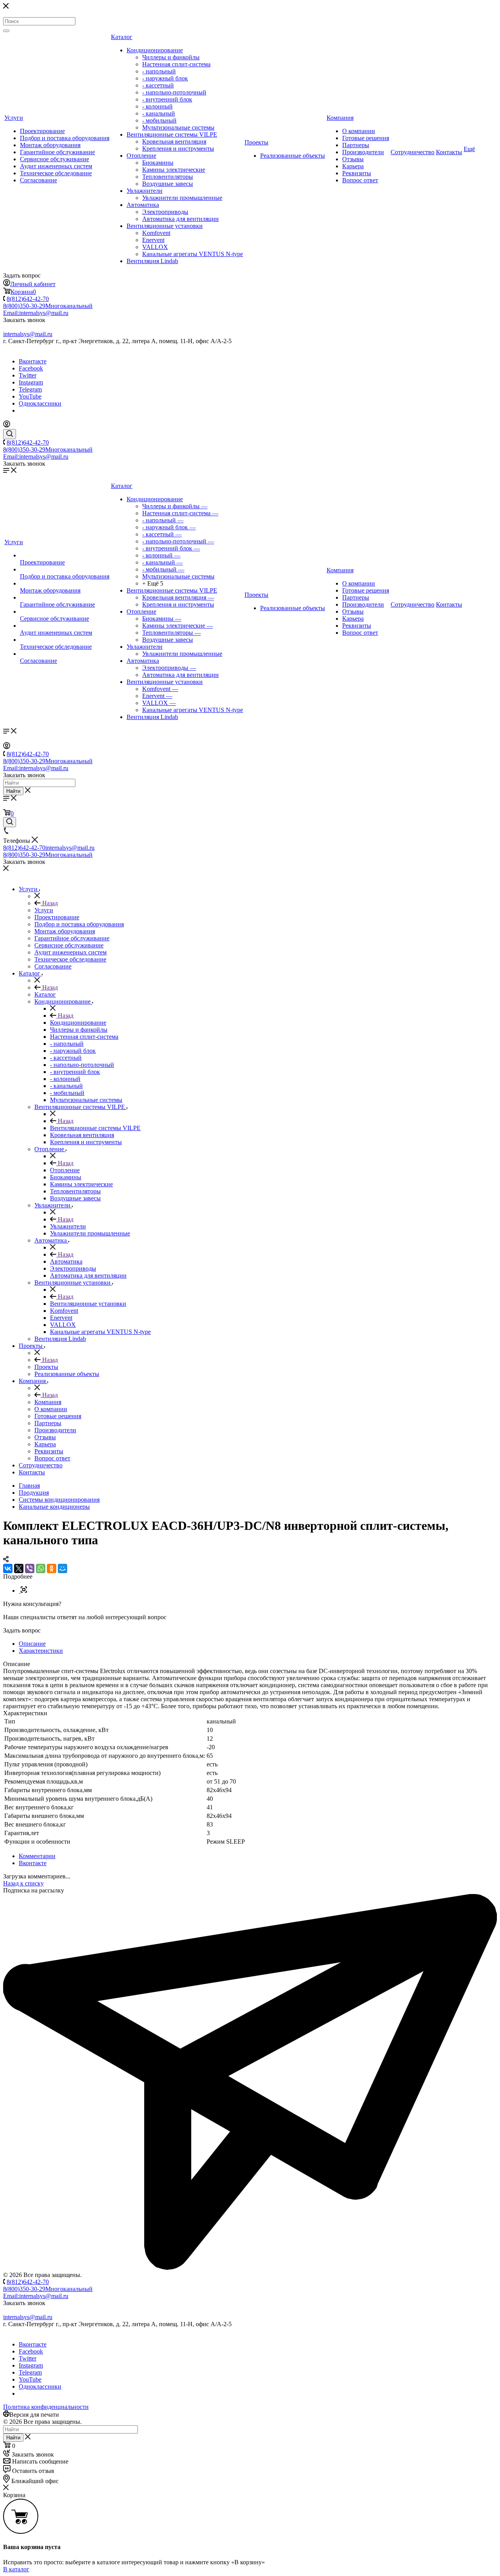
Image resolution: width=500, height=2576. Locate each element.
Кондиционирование (155, 50)
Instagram (31, 382)
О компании (359, 131)
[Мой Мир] (62, 1568)
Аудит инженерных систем (56, 166)
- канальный (159, 113)
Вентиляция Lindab (152, 261)
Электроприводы (165, 212)
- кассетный (158, 85)
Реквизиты (357, 173)
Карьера (353, 166)
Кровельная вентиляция (174, 142)
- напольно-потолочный (174, 92)
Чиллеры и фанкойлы (171, 57)
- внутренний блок (167, 99)
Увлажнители (145, 191)
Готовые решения (366, 138)
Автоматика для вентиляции (180, 219)
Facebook (31, 368)
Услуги (14, 118)
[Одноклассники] (52, 1568)
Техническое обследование (56, 173)
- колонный (157, 106)
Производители (363, 152)
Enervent (153, 240)
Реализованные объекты (293, 156)
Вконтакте (33, 361)
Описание (32, 1644)
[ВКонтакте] (8, 1568)
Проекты (256, 142)
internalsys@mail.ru (28, 334)
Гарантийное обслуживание (57, 152)
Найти (13, 791)
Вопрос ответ (360, 180)
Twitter (28, 375)
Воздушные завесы (168, 184)
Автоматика (143, 205)
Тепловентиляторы (168, 177)
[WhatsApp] (41, 1568)
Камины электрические (174, 170)
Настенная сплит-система (176, 64)
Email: (36, 313)
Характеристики (41, 1651)
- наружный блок (165, 78)
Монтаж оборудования (50, 145)
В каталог (16, 2569)
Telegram (30, 389)
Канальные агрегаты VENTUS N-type (193, 254)
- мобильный (159, 120)
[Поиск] (6, 31)
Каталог (122, 37)
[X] (19, 1568)
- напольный (159, 71)
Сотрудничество (412, 152)
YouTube (30, 396)
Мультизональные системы (178, 127)
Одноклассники (40, 403)
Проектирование (42, 131)
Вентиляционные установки (165, 226)
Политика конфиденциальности (46, 2407)
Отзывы (353, 159)
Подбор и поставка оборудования (65, 138)
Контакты (449, 152)
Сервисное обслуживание (54, 159)
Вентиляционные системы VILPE (172, 134)
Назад (49, 903)
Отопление (141, 156)
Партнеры (356, 145)
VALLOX (155, 247)
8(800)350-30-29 (48, 306)
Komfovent (156, 233)
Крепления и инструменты (178, 149)
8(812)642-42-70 (28, 299)
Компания (340, 118)
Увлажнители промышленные (182, 198)
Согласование (38, 180)
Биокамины (158, 163)
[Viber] (30, 1568)
